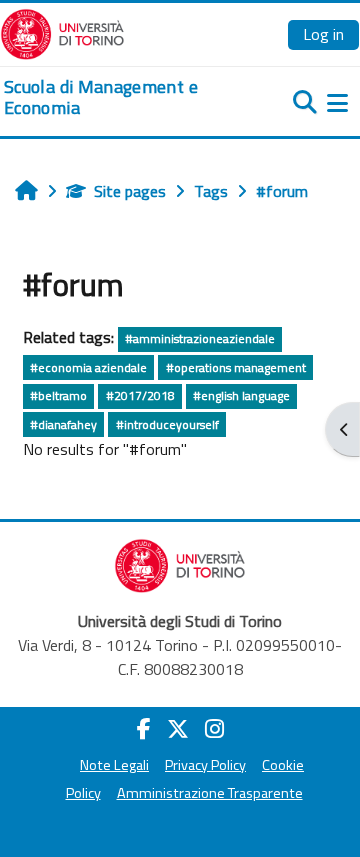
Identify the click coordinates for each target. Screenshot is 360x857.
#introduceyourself (167, 424)
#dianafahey (63, 424)
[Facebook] (144, 729)
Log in (323, 34)
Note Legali (114, 765)
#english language (241, 395)
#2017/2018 (140, 395)
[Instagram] (214, 729)
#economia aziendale (88, 367)
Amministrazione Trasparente (210, 793)
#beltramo (58, 395)
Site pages (130, 191)
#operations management (236, 367)
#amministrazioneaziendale (200, 338)
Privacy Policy (205, 765)
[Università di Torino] (62, 32)
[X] (178, 729)
